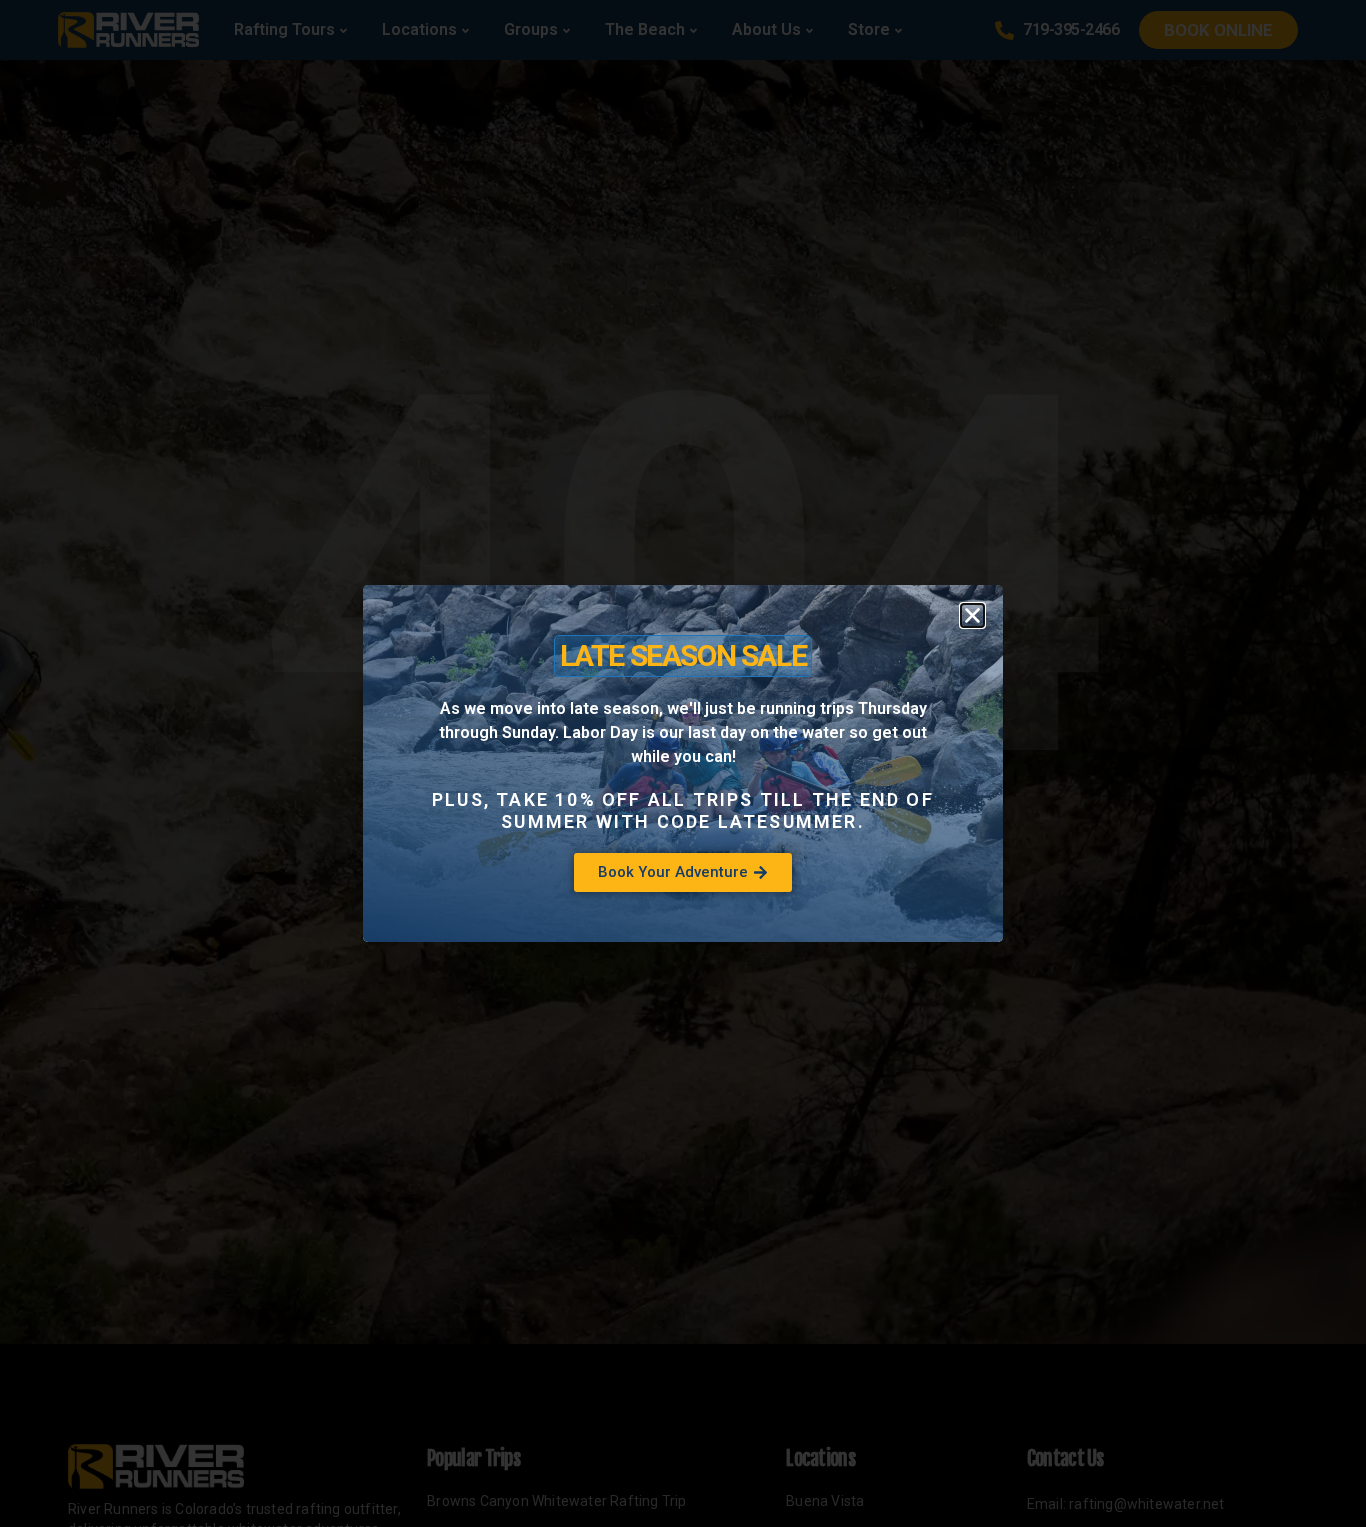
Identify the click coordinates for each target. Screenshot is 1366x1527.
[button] (972, 615)
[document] (683, 763)
